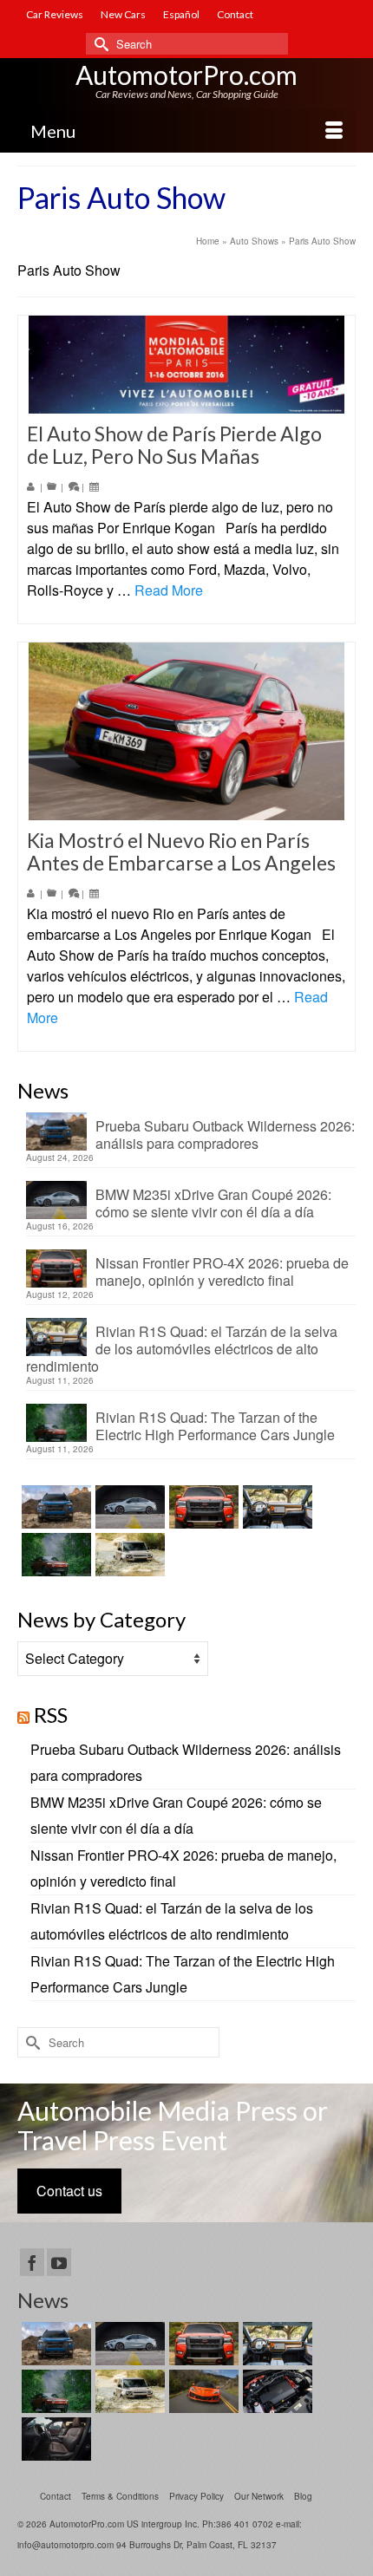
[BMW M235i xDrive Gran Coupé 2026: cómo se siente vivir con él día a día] (128, 1507)
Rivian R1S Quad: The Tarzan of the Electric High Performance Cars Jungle (215, 1425)
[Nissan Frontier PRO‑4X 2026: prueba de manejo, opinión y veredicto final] (202, 1507)
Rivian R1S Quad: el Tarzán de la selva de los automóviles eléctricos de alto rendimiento (182, 1348)
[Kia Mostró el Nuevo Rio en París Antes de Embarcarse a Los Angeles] (186, 731)
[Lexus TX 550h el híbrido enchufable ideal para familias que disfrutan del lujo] (275, 2391)
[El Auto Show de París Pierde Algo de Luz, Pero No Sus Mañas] (186, 365)
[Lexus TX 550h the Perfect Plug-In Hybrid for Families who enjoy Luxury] (54, 2439)
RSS (51, 1715)
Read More (169, 590)
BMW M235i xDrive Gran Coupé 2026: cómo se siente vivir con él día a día (213, 1203)
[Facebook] (32, 2262)
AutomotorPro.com (186, 75)
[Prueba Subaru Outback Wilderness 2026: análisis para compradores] (54, 1507)
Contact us (69, 2191)
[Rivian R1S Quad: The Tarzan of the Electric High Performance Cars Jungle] (54, 1555)
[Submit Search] (99, 44)
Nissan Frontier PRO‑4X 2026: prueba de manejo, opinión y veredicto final (222, 1271)
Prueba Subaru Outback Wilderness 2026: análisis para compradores (225, 1134)
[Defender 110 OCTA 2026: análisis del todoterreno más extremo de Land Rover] (128, 1555)
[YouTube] (59, 2262)
